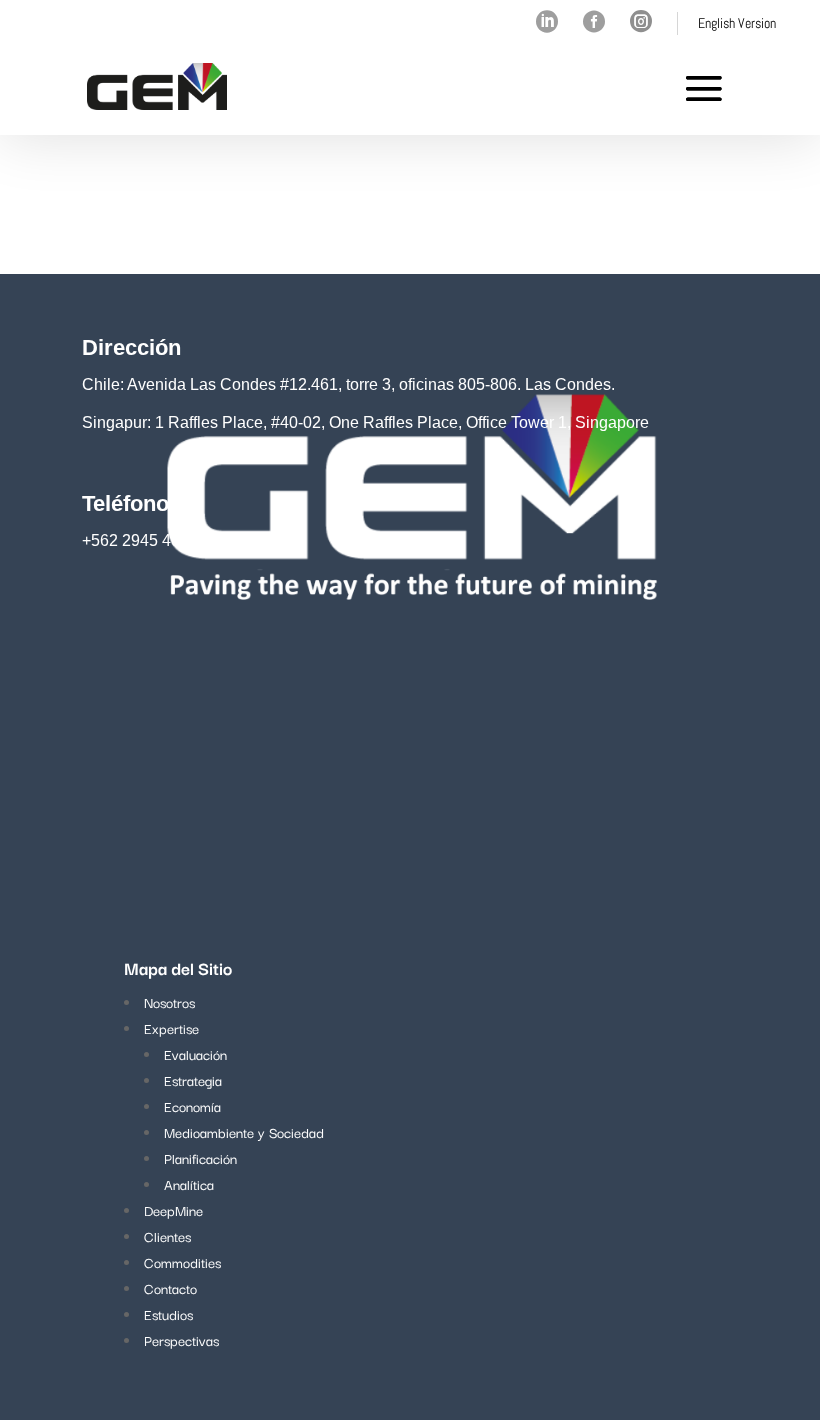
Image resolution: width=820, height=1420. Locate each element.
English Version (737, 23)
